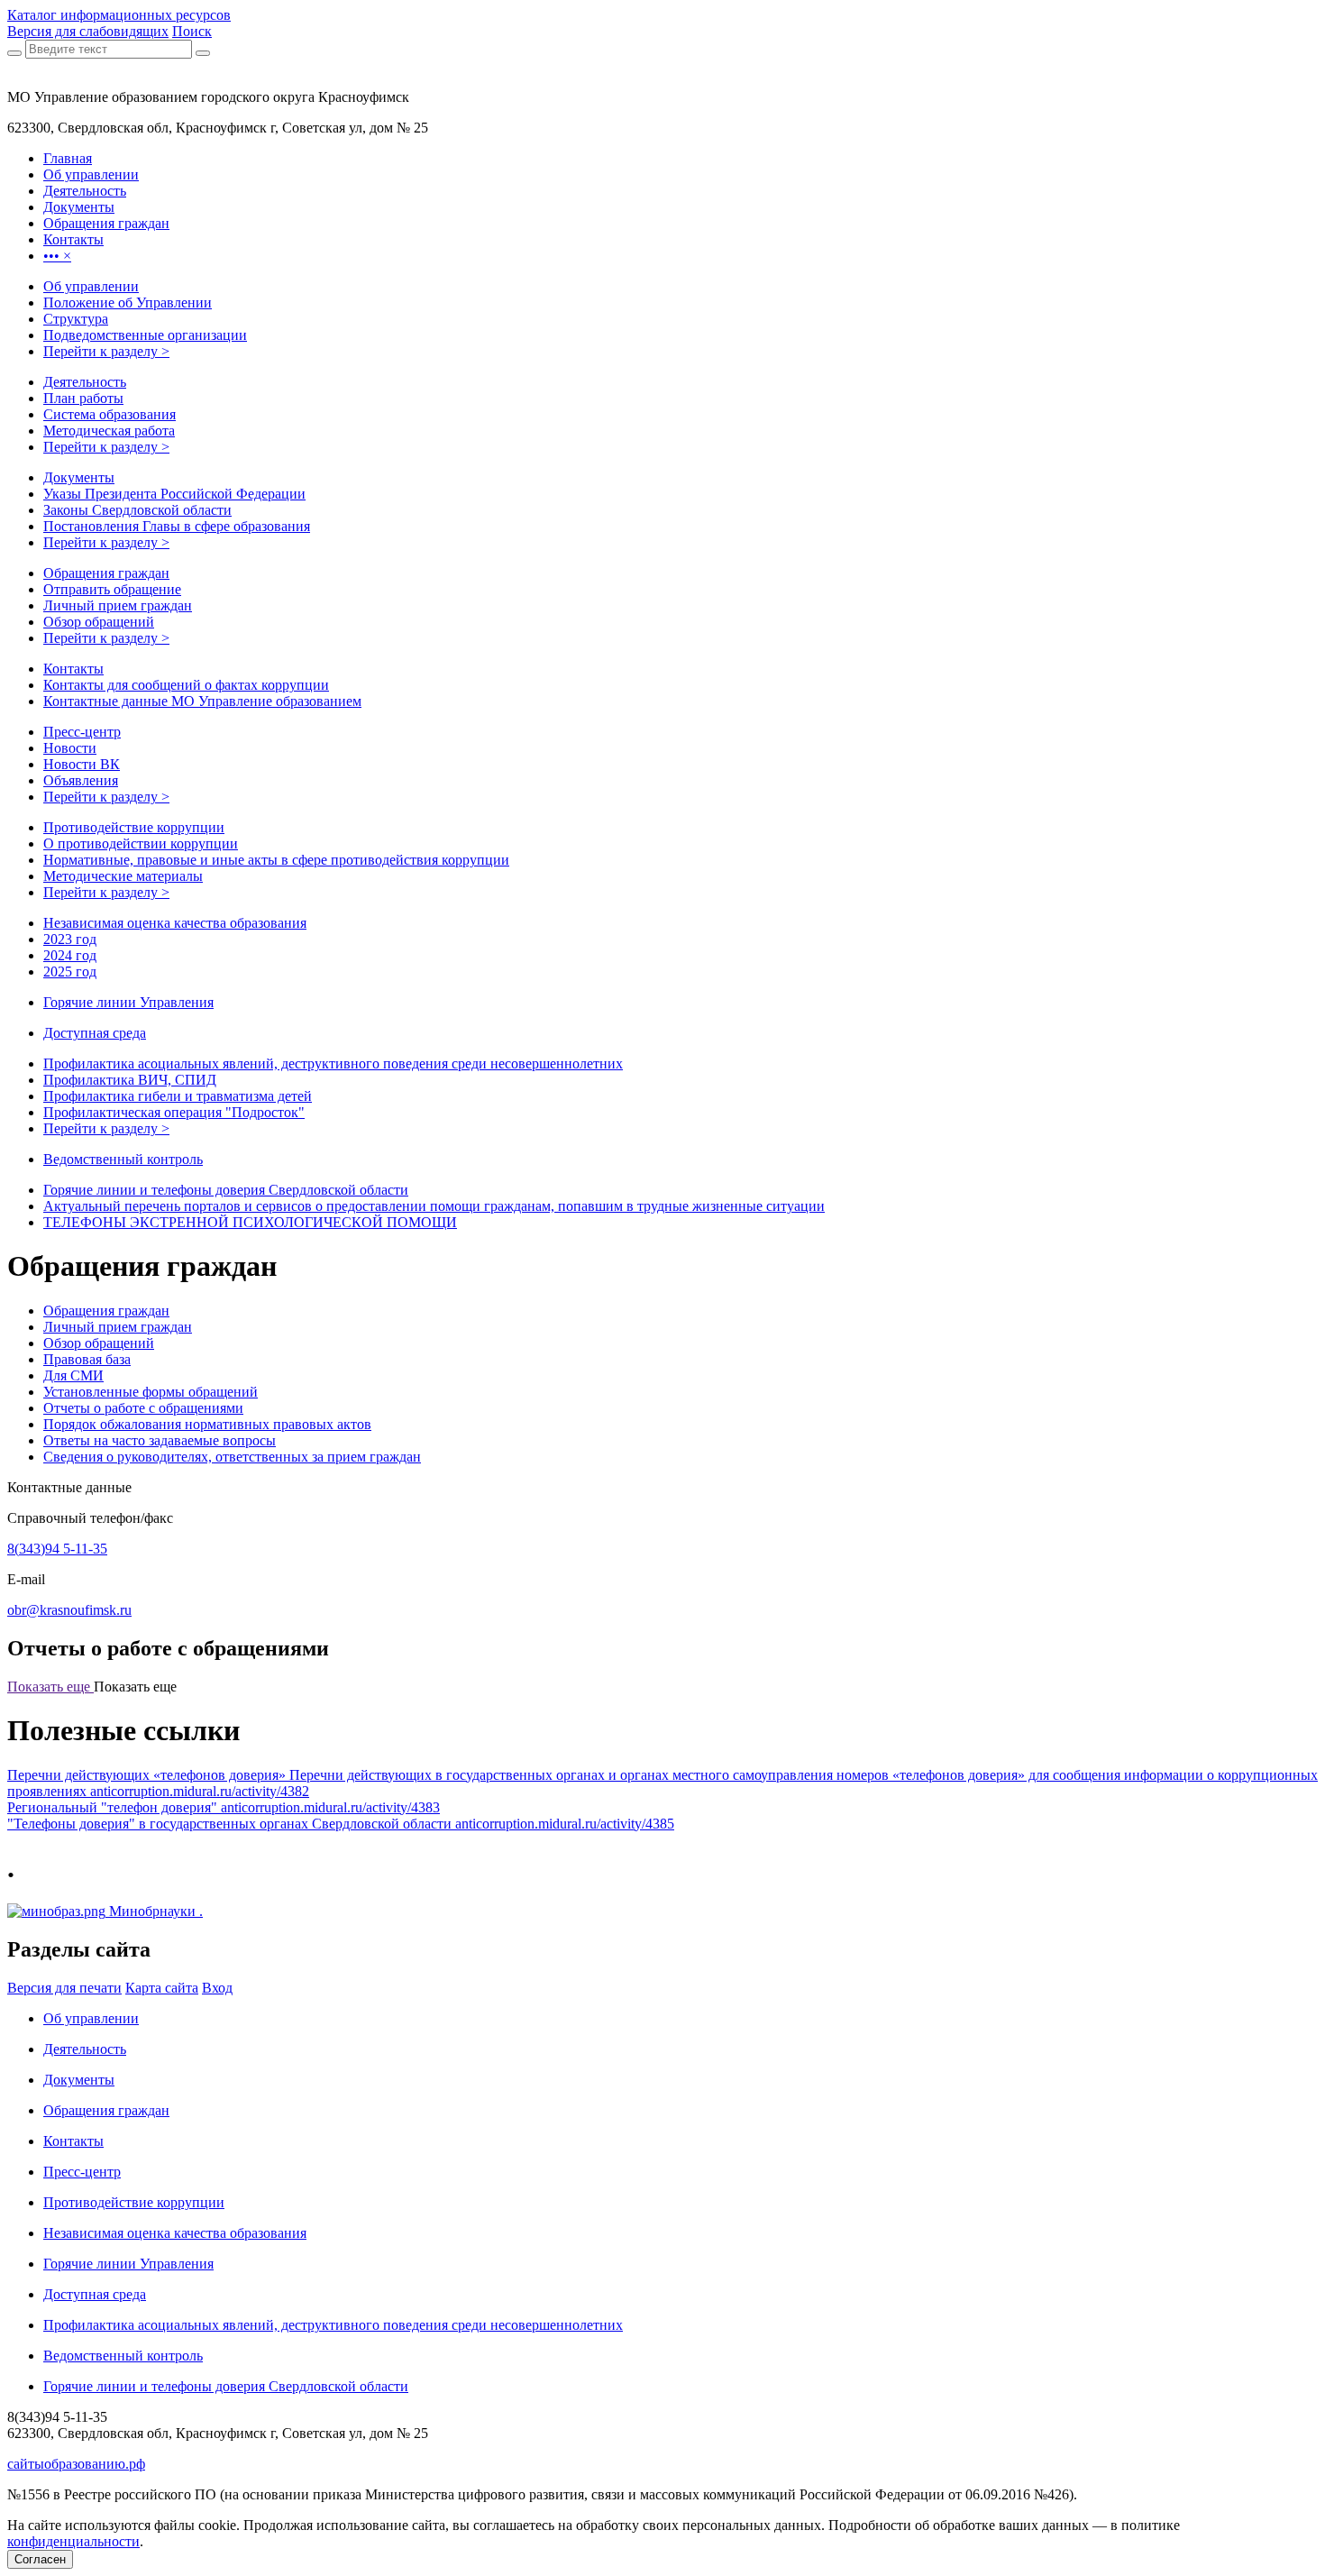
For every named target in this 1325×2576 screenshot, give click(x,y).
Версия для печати (64, 1988)
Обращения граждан (106, 573)
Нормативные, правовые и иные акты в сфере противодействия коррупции (276, 860)
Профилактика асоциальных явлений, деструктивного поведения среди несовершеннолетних (333, 1063)
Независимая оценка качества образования (175, 923)
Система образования (110, 414)
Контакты (73, 669)
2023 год (70, 939)
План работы (83, 398)
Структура (76, 319)
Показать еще (50, 1687)
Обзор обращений (99, 622)
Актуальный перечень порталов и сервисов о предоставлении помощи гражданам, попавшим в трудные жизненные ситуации (434, 1206)
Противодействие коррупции (134, 827)
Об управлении (91, 286)
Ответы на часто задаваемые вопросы (160, 1440)
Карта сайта (162, 1988)
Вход (217, 1988)
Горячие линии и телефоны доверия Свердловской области (226, 1190)
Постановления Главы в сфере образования (177, 526)
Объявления (81, 780)
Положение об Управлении (128, 303)
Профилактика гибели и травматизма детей (178, 1096)
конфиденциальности (73, 2541)
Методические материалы (123, 876)
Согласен (40, 2559)
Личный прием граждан (118, 605)
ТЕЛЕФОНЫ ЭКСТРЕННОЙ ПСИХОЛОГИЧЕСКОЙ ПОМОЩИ (250, 1222)
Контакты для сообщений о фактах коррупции (186, 685)
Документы (79, 477)
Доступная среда (95, 1033)
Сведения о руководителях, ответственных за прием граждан (232, 1457)
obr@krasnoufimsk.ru (69, 1610)
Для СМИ (73, 1375)
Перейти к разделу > (106, 351)
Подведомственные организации (145, 335)
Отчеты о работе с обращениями (143, 1408)
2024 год (70, 955)
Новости (70, 748)
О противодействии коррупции (141, 843)
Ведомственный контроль (123, 1159)
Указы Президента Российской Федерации (174, 494)
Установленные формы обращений (151, 1392)
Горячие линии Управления (128, 1002)
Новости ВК (82, 764)
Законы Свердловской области (137, 510)
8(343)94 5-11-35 (57, 1549)
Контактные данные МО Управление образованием (202, 701)
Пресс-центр (82, 732)
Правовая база (87, 1359)
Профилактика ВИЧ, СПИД (130, 1080)
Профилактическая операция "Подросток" (174, 1112)
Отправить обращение (112, 589)
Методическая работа (109, 431)
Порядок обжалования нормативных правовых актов (207, 1424)
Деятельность (85, 382)
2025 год (70, 972)
